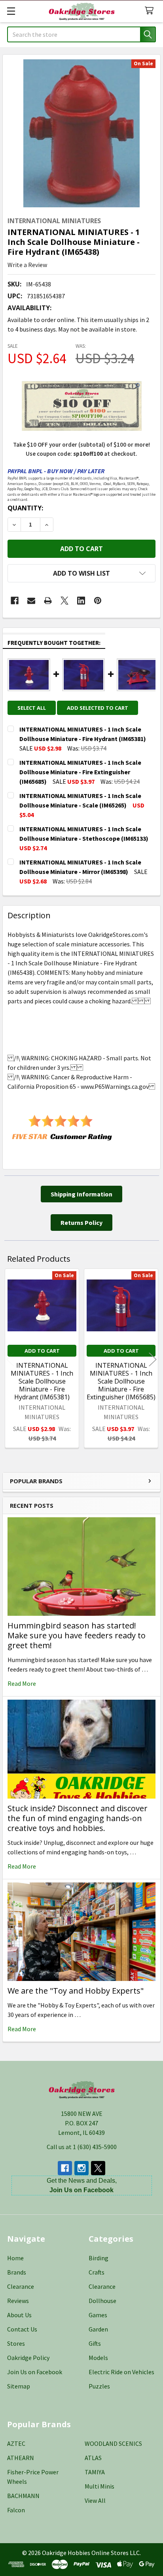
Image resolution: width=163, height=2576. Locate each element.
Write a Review (27, 265)
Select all (32, 708)
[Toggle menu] (11, 11)
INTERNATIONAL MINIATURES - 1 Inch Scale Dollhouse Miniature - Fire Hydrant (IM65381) (42, 1381)
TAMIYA (95, 2472)
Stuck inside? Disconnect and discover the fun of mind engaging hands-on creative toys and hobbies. (78, 1818)
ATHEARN (21, 2458)
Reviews (18, 2301)
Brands (17, 2272)
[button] (81, 573)
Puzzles (99, 2386)
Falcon (16, 2510)
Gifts (95, 2343)
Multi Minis (100, 2486)
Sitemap (19, 2386)
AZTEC (16, 2443)
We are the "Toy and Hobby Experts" (76, 1991)
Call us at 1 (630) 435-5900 (82, 2147)
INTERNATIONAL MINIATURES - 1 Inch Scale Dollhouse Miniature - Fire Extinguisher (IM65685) (121, 1381)
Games (98, 2315)
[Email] (31, 601)
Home (15, 2258)
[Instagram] (81, 2168)
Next (153, 1359)
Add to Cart (42, 1351)
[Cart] (151, 11)
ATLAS (93, 2458)
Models (98, 2358)
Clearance (21, 2286)
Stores (16, 2343)
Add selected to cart (98, 708)
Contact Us (22, 2329)
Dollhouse (102, 2301)
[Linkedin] (81, 601)
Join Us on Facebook (35, 2372)
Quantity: (25, 508)
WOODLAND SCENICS (113, 2443)
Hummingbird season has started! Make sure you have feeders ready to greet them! (77, 1635)
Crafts (97, 2272)
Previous (10, 1359)
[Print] (48, 601)
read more (22, 1683)
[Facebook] (15, 601)
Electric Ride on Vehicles (121, 2372)
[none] (81, 133)
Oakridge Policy (28, 2358)
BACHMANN (23, 2496)
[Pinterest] (98, 601)
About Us (19, 2315)
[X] (64, 601)
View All (95, 2500)
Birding (99, 2258)
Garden (98, 2329)
